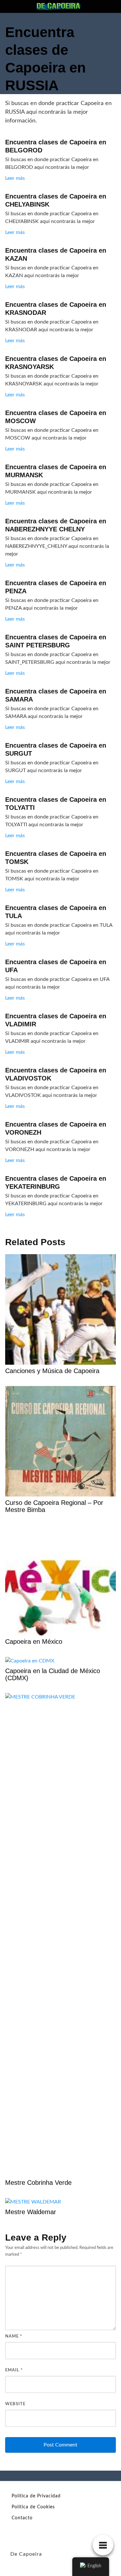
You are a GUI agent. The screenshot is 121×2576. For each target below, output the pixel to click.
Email (14, 2370)
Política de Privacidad (36, 2496)
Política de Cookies (33, 2507)
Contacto (22, 2518)
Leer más (15, 178)
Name (14, 2336)
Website (15, 2404)
